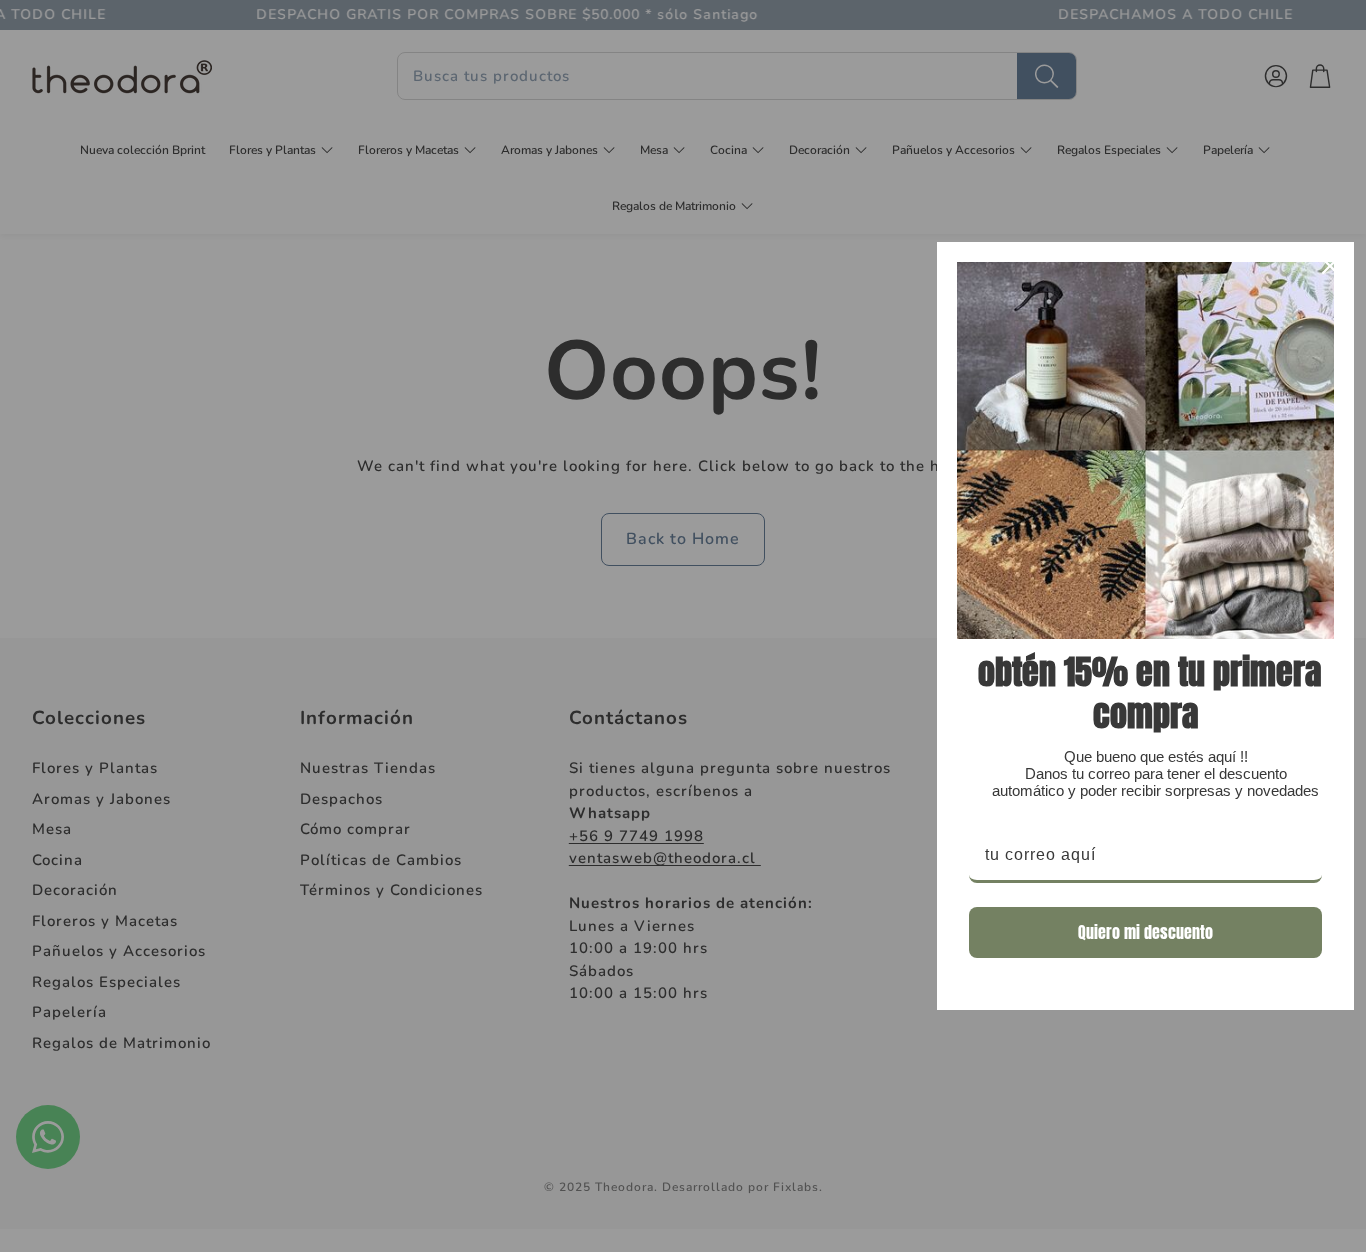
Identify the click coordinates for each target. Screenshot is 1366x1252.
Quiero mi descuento (1145, 932)
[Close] (1330, 266)
